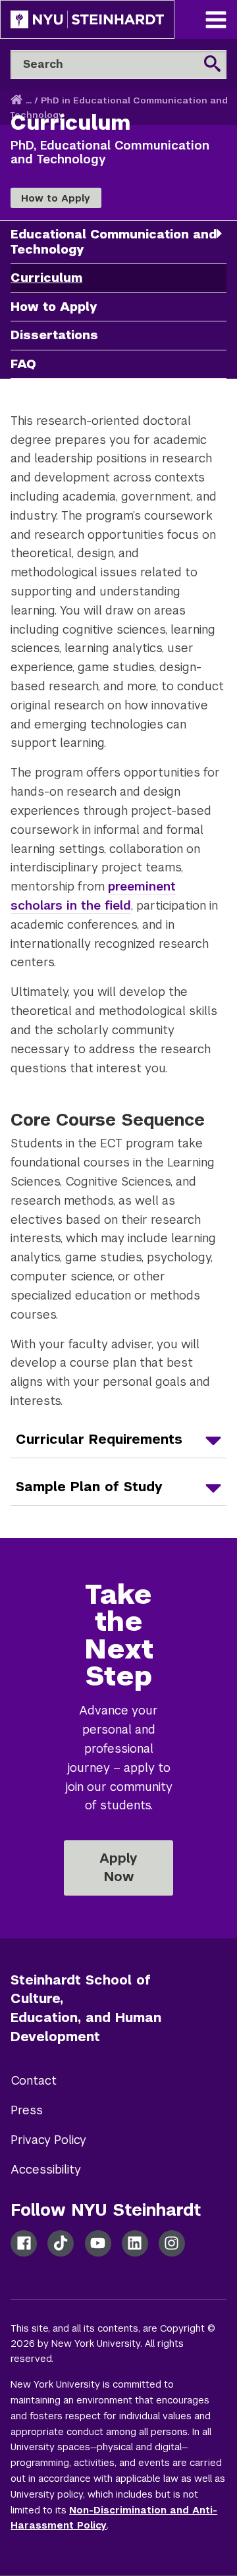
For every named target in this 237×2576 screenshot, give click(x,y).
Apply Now (118, 1867)
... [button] (29, 100)
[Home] (18, 100)
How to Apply (56, 198)
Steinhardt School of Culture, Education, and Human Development (86, 2008)
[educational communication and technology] (219, 233)
